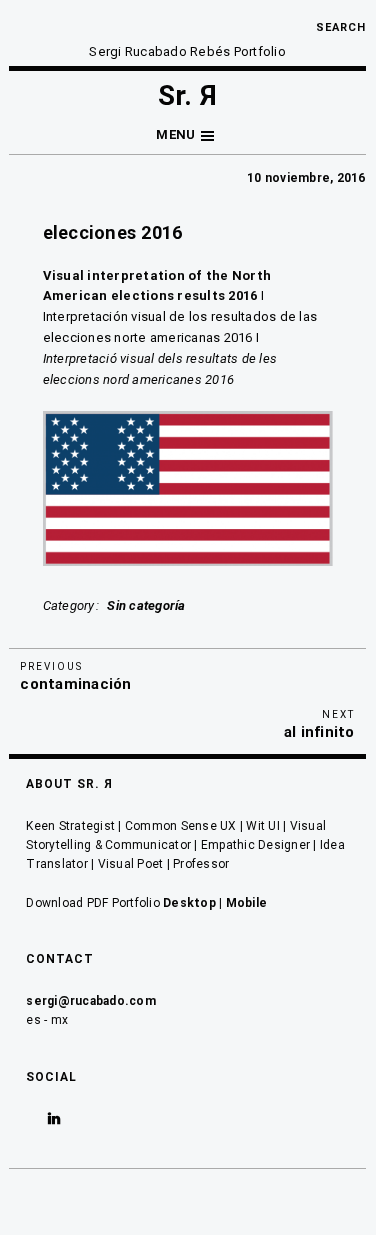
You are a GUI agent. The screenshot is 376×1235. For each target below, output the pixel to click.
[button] (187, 135)
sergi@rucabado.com (91, 1001)
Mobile (247, 903)
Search (341, 27)
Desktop (189, 903)
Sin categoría (146, 605)
